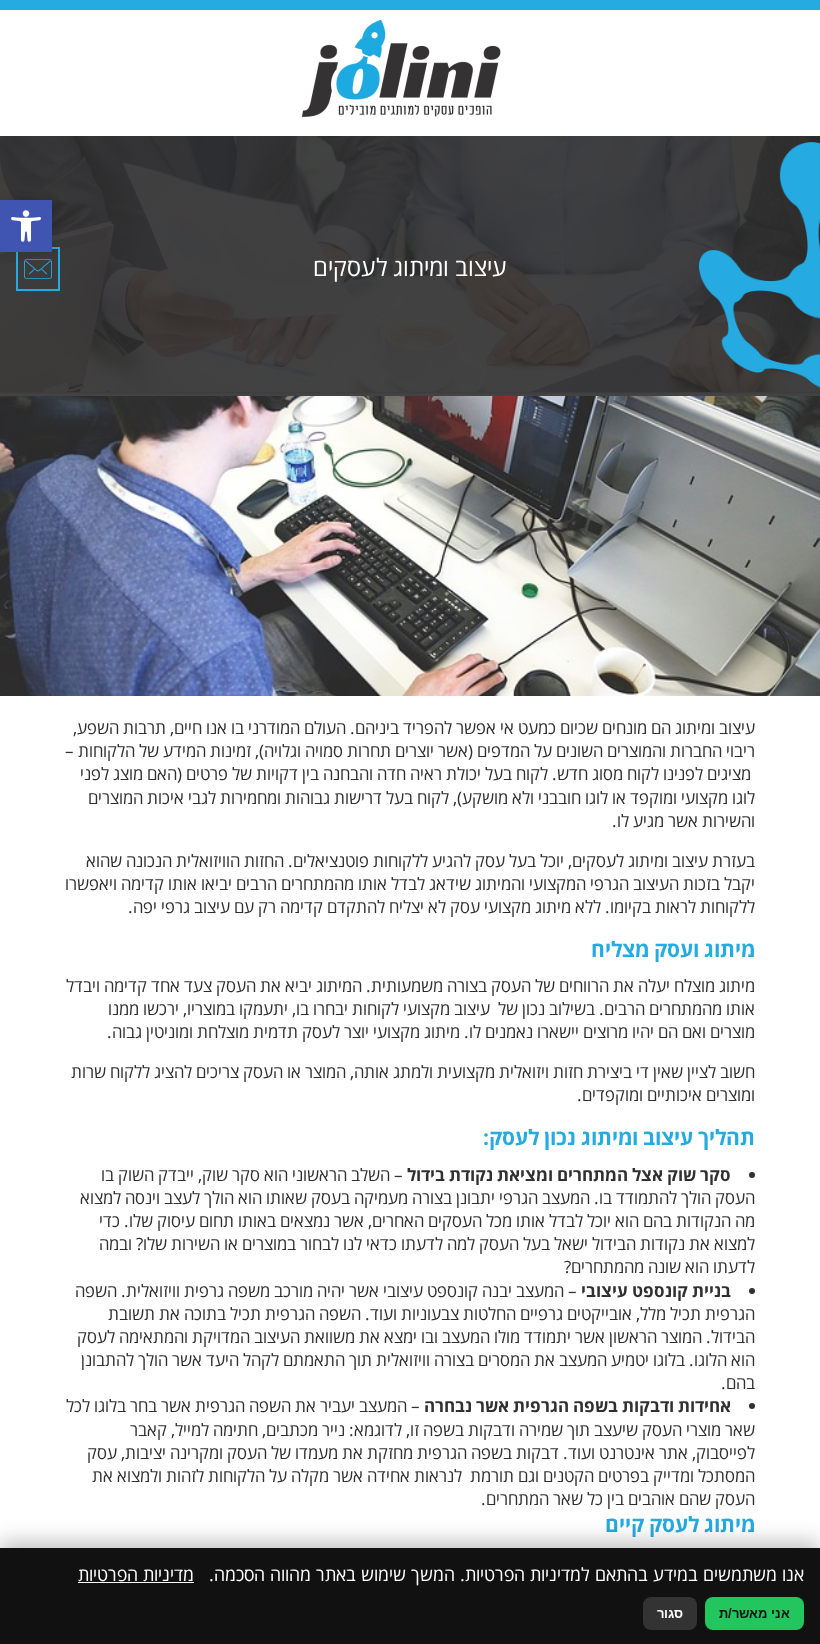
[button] (26, 226)
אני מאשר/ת (754, 1613)
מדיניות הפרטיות (136, 1574)
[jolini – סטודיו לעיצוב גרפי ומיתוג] (400, 68)
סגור (670, 1613)
